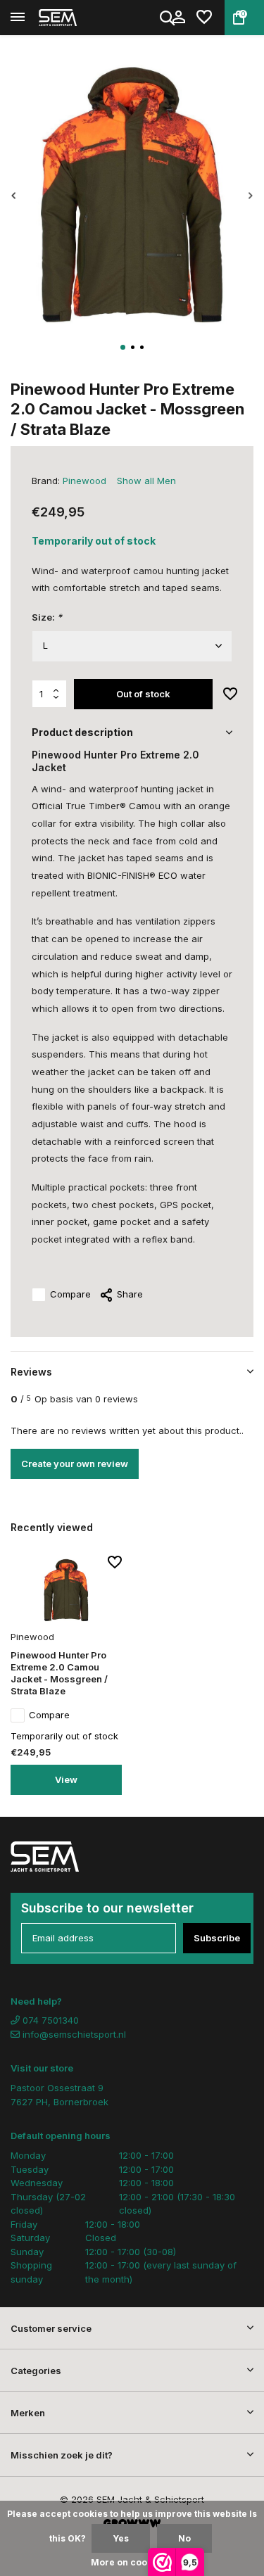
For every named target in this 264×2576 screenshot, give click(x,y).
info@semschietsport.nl (74, 2034)
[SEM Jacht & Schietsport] (75, 18)
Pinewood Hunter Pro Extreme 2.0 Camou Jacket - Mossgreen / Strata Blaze (59, 1673)
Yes (121, 2538)
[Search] (168, 18)
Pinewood (84, 481)
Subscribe (217, 1938)
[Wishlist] (204, 18)
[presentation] (14, 196)
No (184, 2538)
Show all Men (146, 481)
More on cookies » (132, 2562)
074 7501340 (49, 2020)
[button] (123, 347)
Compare (70, 1294)
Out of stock (143, 694)
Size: (47, 617)
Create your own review (75, 1464)
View (66, 1779)
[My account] (178, 18)
